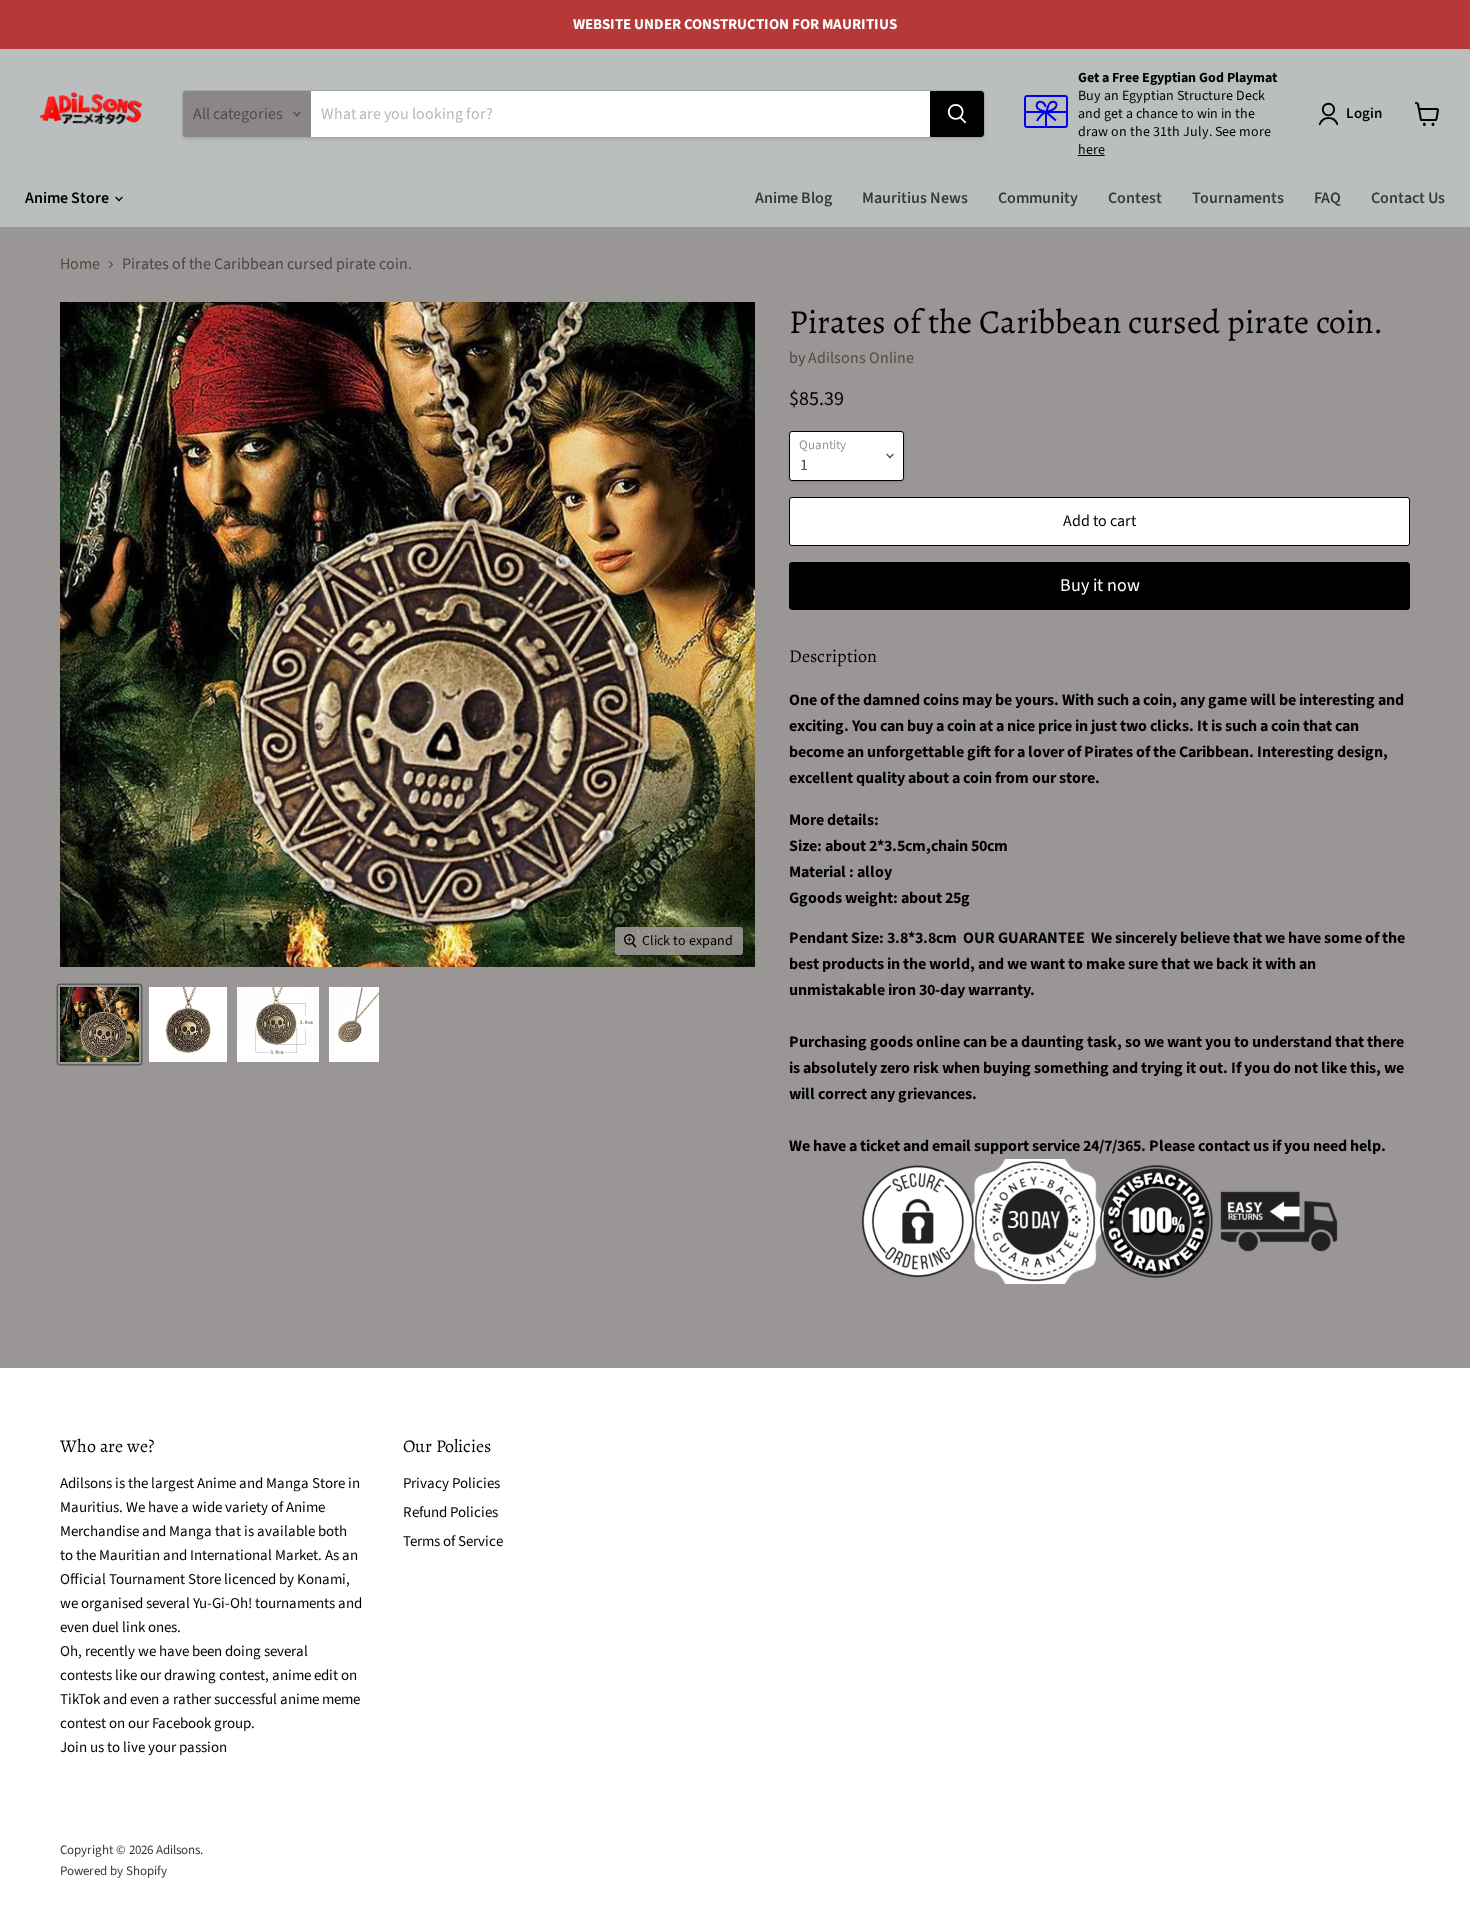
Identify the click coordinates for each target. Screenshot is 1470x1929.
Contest (1135, 198)
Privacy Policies (451, 1483)
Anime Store (68, 198)
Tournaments (1238, 198)
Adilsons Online (861, 358)
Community (1038, 198)
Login (1364, 113)
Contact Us (1408, 198)
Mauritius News (915, 198)
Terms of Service (453, 1541)
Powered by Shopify (113, 1871)
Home (80, 264)
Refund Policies (450, 1512)
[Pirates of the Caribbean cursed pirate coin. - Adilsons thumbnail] (99, 1024)
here (1091, 150)
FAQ (1327, 198)
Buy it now (1100, 585)
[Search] (957, 114)
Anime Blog (793, 198)
